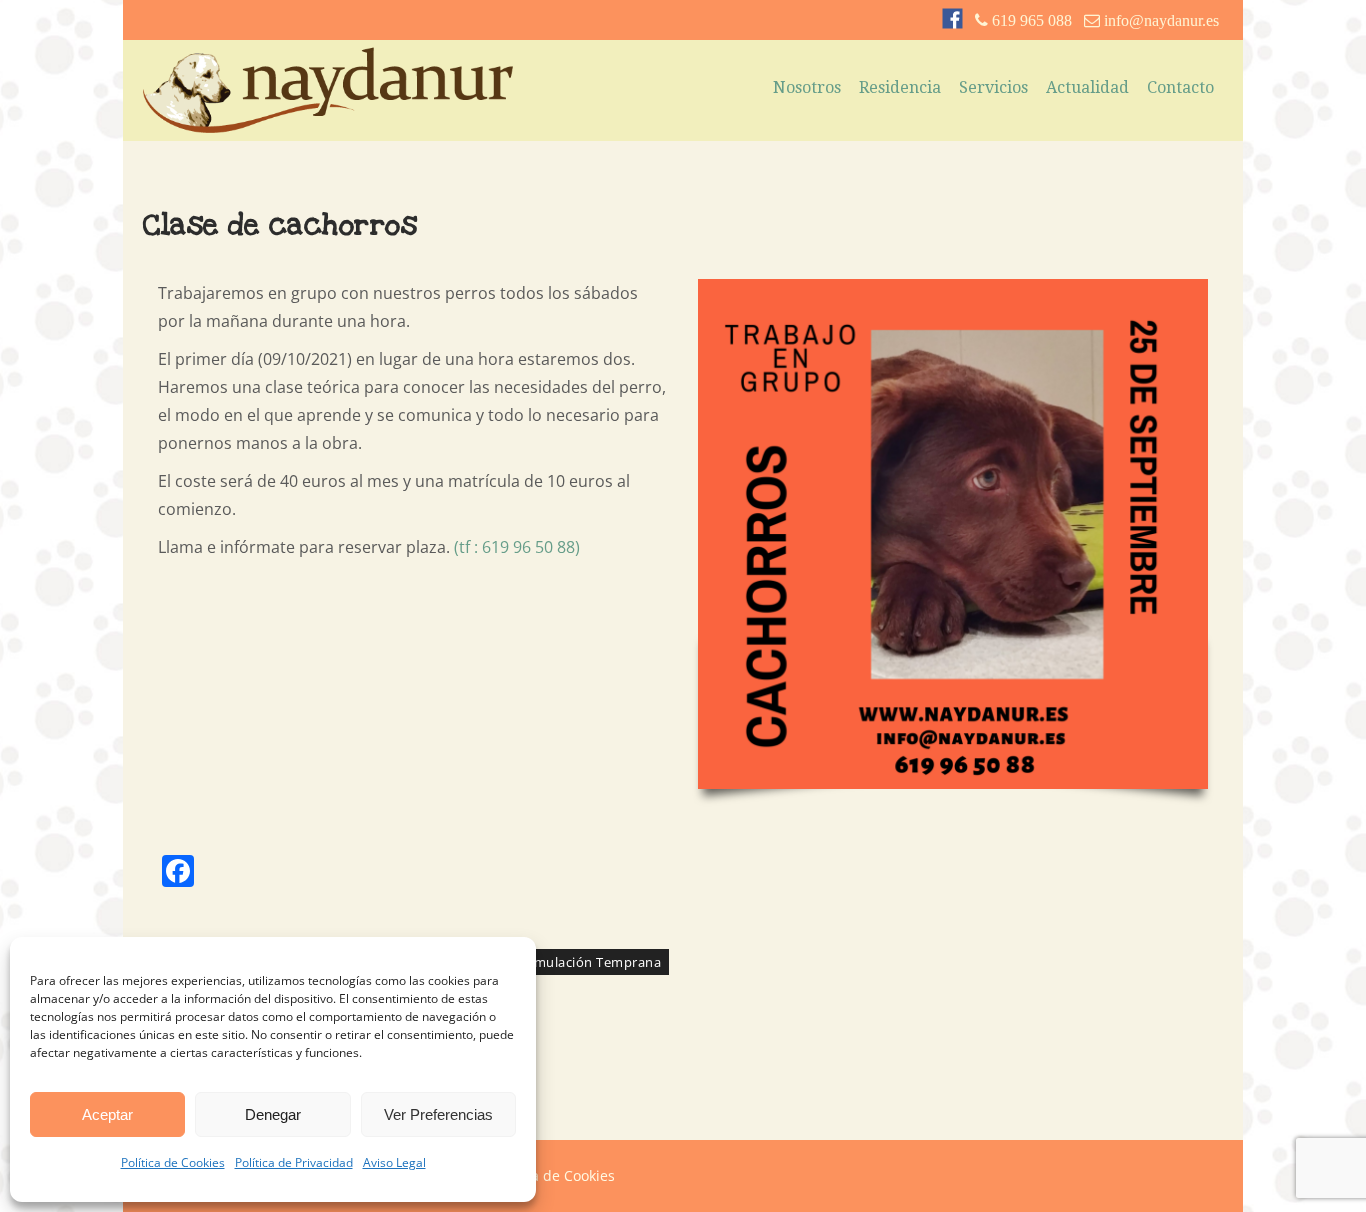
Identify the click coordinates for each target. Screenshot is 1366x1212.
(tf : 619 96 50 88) (517, 547)
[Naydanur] (328, 127)
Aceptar (107, 1114)
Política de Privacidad (294, 1162)
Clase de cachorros (280, 225)
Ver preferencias (438, 1114)
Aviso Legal (394, 1162)
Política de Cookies (173, 1162)
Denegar (273, 1114)
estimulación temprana (586, 962)
